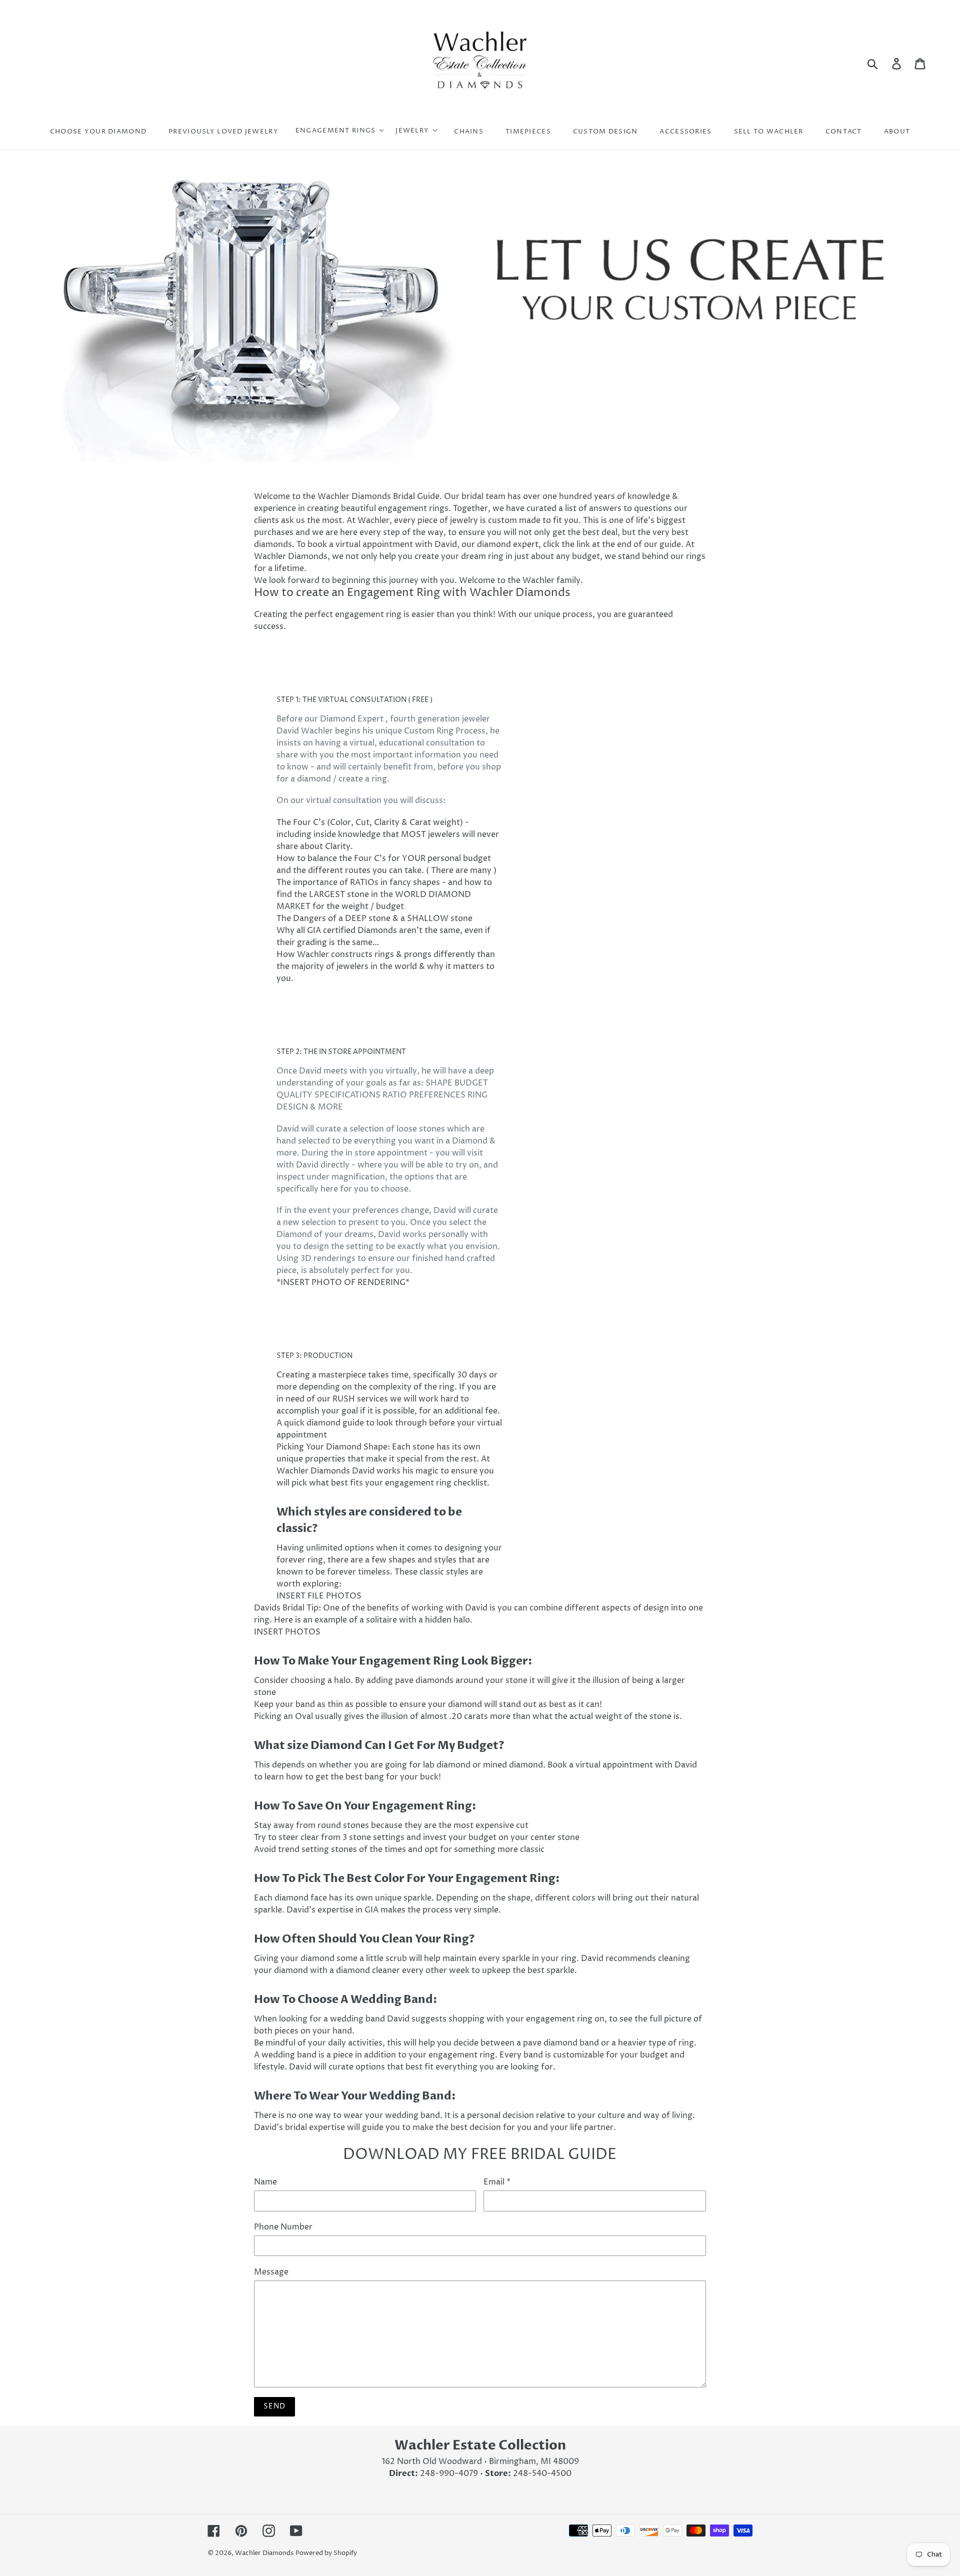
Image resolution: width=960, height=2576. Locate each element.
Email (497, 2182)
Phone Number (283, 2227)
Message (271, 2272)
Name (265, 2182)
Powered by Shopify (326, 2553)
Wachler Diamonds (264, 2553)
